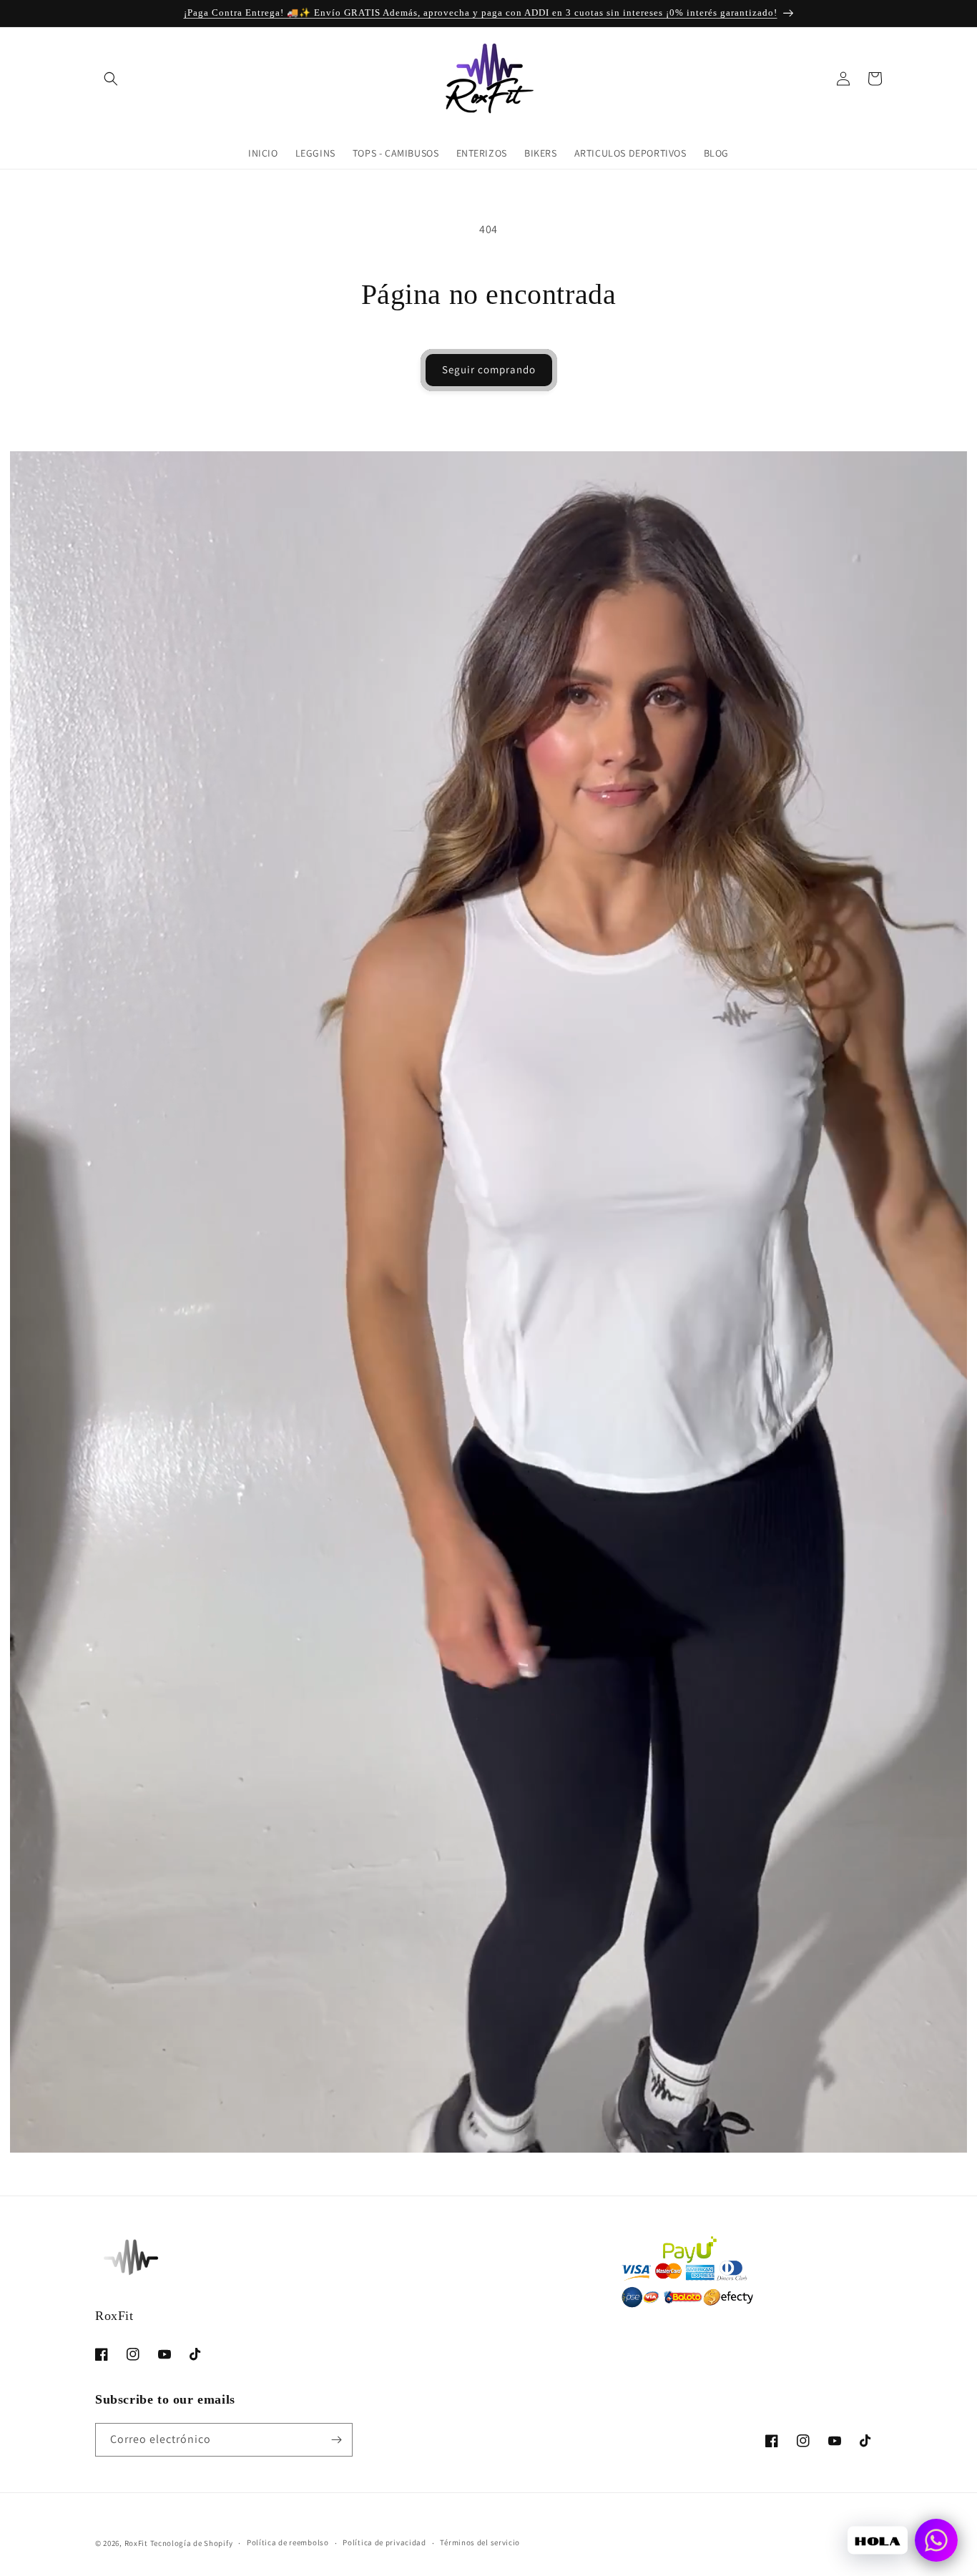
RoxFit (136, 2543)
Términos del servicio (480, 2542)
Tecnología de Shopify (192, 2543)
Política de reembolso (288, 2542)
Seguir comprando (489, 369)
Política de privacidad (384, 2542)
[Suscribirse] (336, 2440)
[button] (111, 79)
